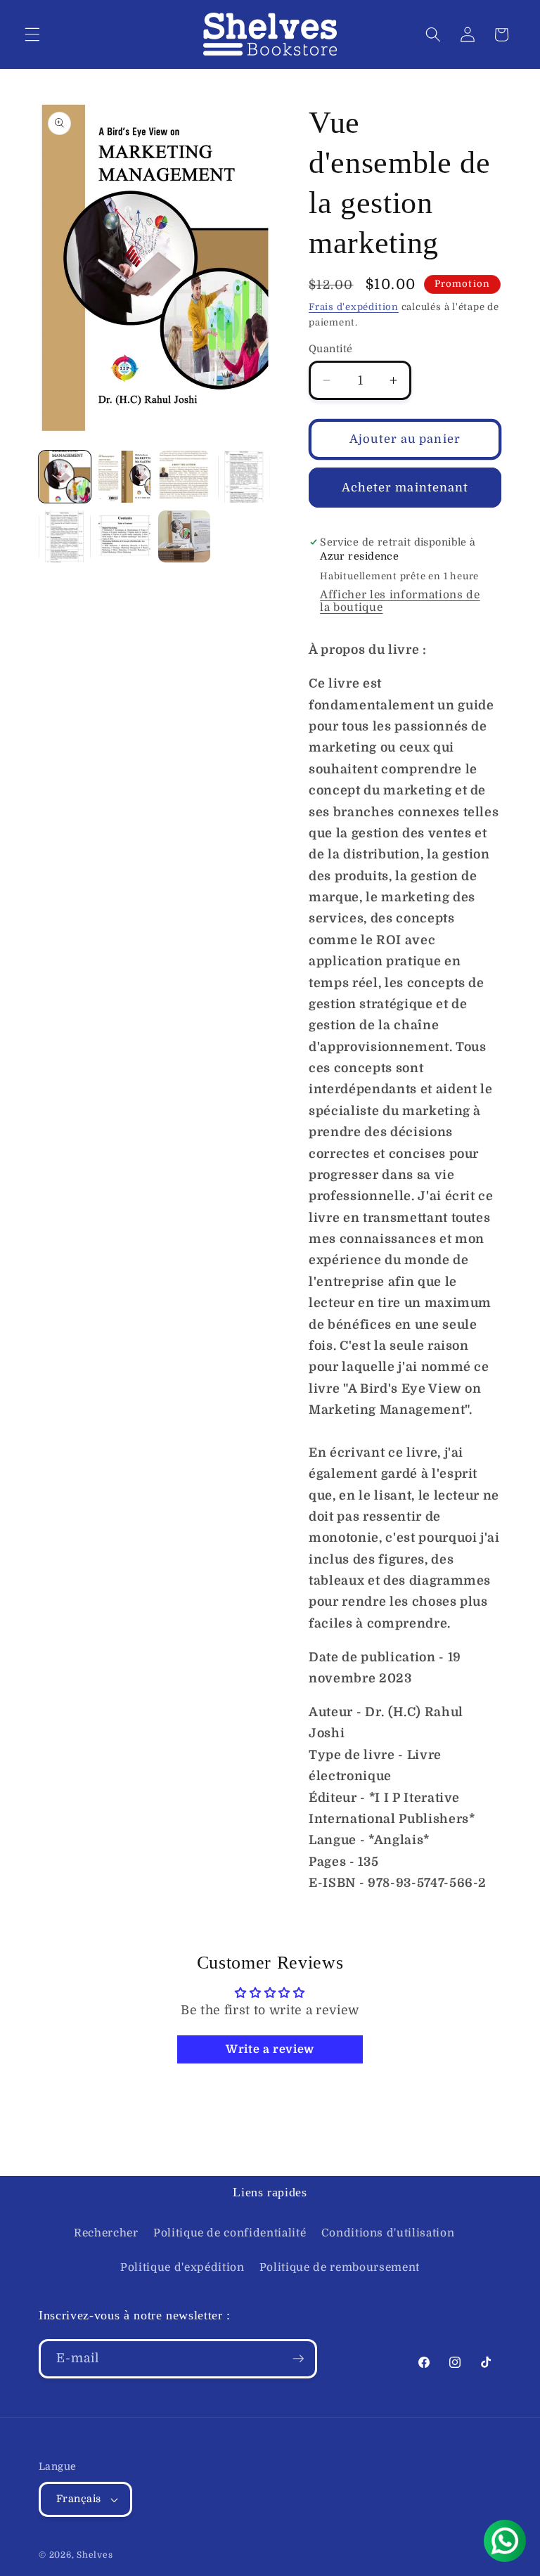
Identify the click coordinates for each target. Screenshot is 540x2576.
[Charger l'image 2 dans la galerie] (124, 477)
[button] (32, 34)
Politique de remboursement (340, 2267)
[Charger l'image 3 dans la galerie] (184, 477)
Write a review (270, 2049)
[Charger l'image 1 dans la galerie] (65, 477)
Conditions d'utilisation (388, 2233)
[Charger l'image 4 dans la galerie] (244, 477)
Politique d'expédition (182, 2267)
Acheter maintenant (405, 488)
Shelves (95, 2555)
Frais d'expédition (354, 307)
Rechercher (106, 2233)
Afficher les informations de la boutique (400, 601)
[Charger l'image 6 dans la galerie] (124, 536)
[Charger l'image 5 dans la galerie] (65, 536)
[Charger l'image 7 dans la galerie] (184, 536)
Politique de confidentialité (230, 2233)
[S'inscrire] (298, 2359)
